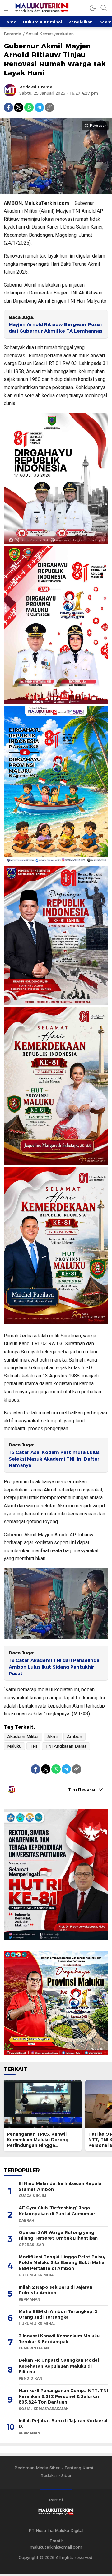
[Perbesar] (56, 191)
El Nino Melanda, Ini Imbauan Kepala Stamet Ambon (60, 2186)
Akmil (53, 1736)
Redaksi (49, 2475)
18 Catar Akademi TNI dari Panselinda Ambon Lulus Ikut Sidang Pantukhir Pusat (54, 1667)
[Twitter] (19, 107)
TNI (33, 1746)
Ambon (75, 1736)
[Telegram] (39, 107)
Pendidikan (81, 22)
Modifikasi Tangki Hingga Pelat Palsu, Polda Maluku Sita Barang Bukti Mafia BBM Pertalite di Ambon (62, 2263)
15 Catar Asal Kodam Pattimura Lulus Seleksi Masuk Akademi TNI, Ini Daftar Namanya (54, 1459)
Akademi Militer (23, 1736)
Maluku (14, 1746)
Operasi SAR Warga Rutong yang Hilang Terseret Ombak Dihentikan (58, 2235)
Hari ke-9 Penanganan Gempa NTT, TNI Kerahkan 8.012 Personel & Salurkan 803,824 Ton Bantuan (63, 2396)
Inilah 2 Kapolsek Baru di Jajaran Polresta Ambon (56, 2290)
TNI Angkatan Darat (66, 1746)
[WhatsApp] (29, 107)
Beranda (12, 34)
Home (10, 22)
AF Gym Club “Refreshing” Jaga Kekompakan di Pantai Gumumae (57, 2211)
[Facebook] (8, 107)
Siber (66, 2475)
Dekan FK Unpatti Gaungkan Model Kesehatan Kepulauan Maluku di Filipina (59, 2366)
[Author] (10, 90)
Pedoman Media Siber (37, 2468)
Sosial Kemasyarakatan (50, 34)
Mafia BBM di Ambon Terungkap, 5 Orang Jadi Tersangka (58, 2314)
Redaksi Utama (36, 87)
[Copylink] (49, 107)
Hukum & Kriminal (42, 22)
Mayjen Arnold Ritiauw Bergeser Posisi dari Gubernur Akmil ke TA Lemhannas (56, 328)
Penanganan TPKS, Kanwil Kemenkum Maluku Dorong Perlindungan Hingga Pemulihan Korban (38, 2143)
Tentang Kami (79, 2468)
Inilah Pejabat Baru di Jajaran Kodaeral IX (63, 2424)
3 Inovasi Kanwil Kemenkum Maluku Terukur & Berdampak (59, 2339)
